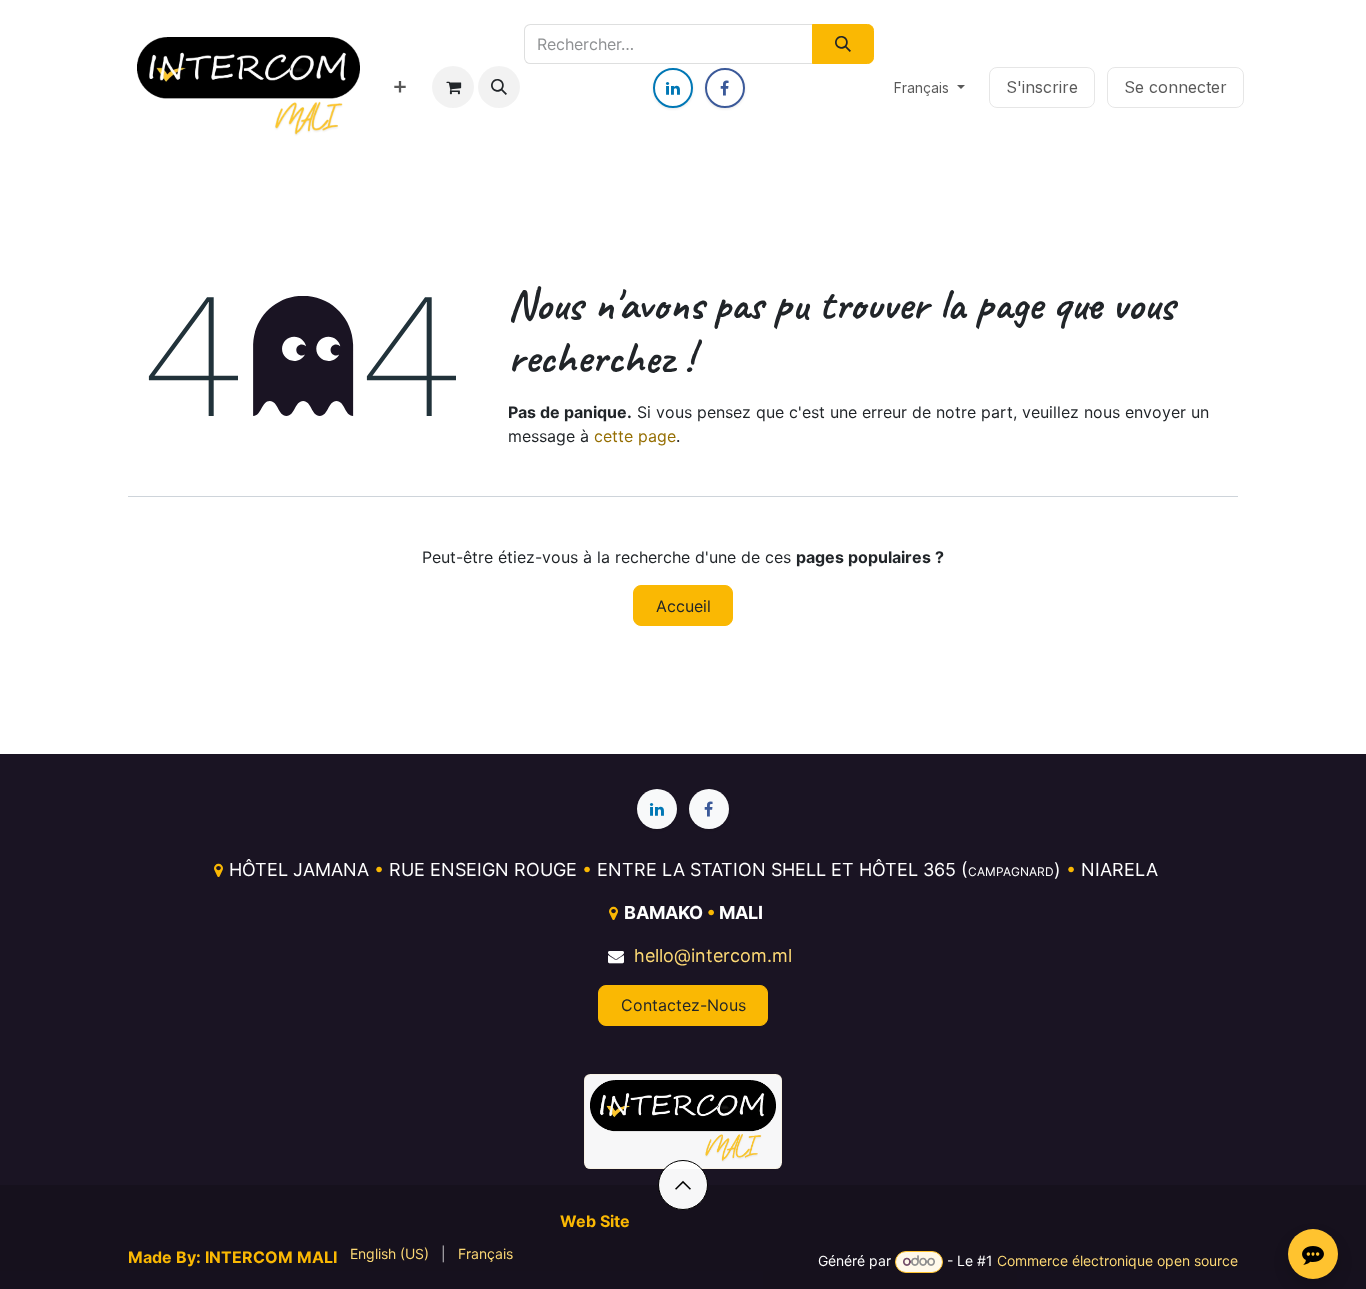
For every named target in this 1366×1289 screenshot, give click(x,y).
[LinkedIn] (673, 88)
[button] (499, 87)
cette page (635, 436)
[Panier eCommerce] (453, 87)
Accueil (683, 606)
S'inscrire (1042, 87)
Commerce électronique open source (1117, 1260)
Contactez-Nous (683, 1005)
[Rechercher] (842, 44)
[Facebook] (725, 88)
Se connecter (1175, 87)
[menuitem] (400, 87)
